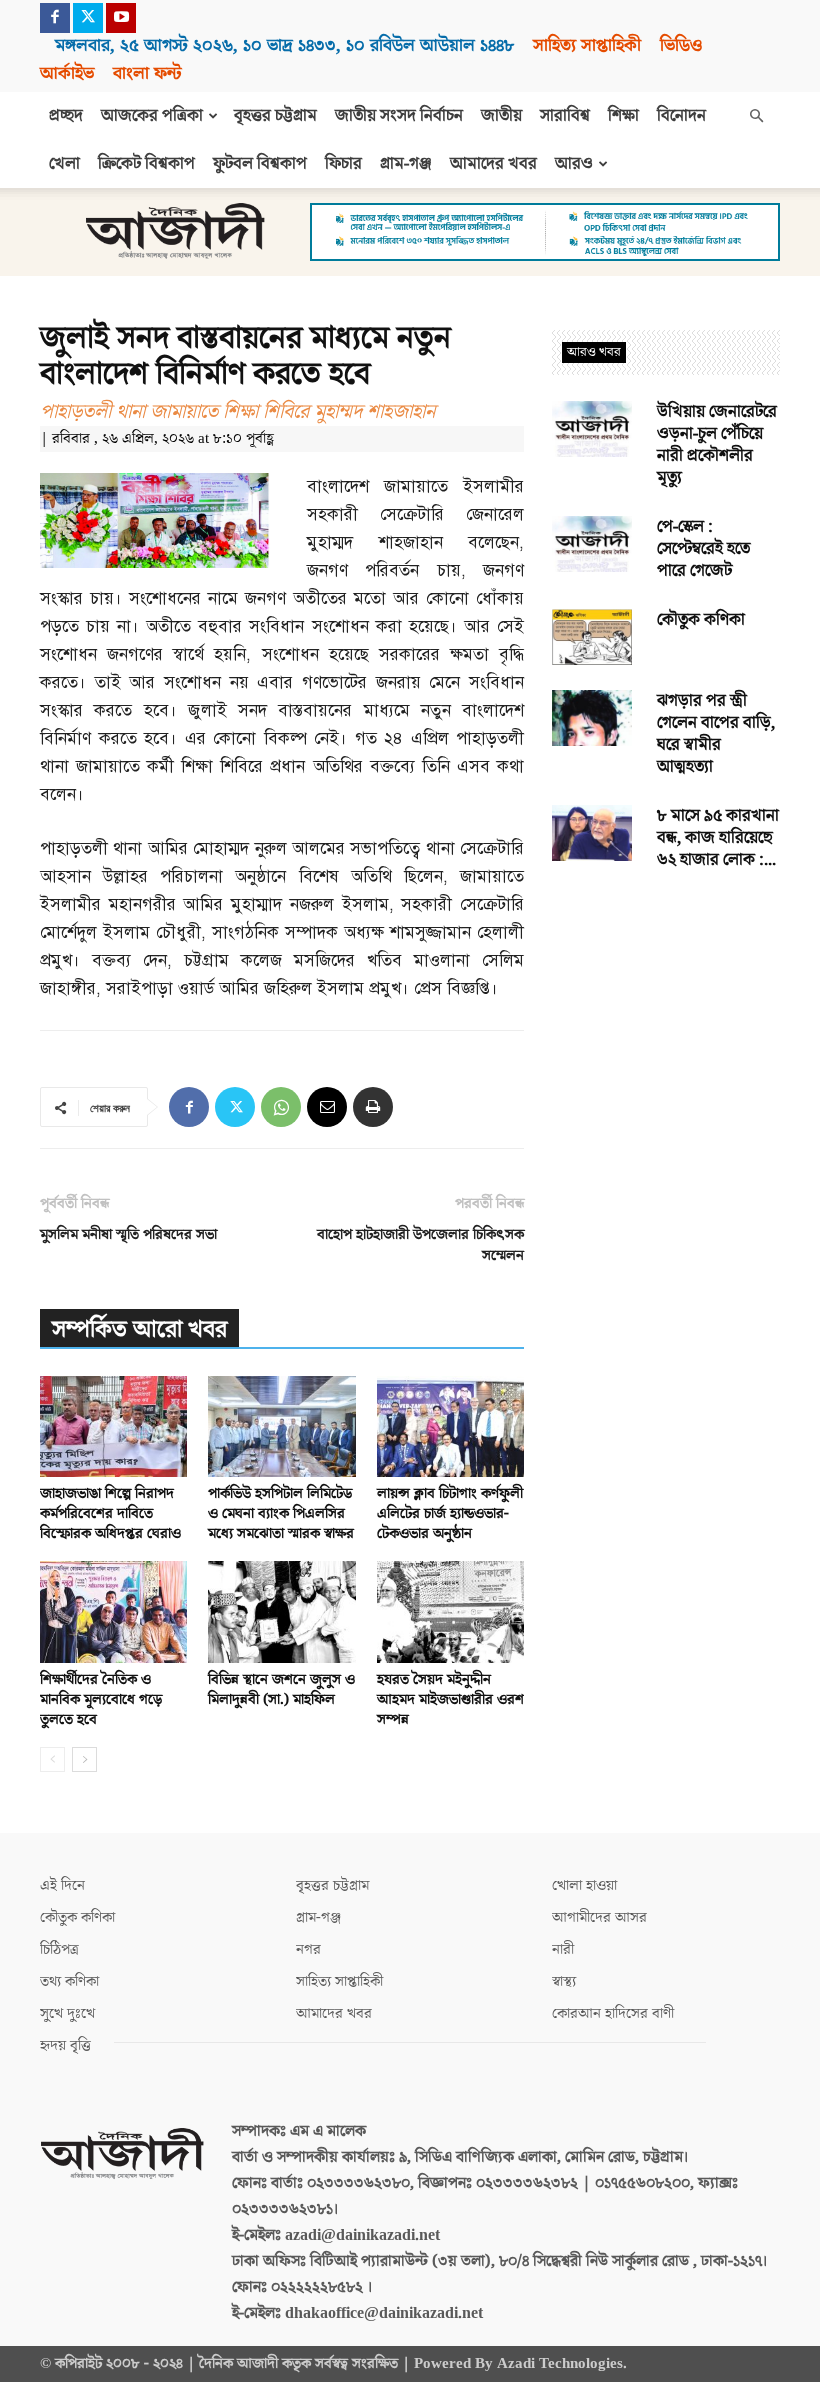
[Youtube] (121, 18)
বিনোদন (681, 116)
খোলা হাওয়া (584, 1885)
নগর (308, 1949)
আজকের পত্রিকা (152, 116)
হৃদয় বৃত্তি (65, 2045)
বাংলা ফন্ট (147, 73)
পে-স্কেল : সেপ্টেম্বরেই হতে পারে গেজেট (703, 549)
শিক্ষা (623, 116)
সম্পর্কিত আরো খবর (139, 1329)
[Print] (373, 1107)
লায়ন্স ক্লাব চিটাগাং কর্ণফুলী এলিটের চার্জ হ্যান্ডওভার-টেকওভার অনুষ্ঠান (450, 1513)
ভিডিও (681, 45)
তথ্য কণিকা (69, 1981)
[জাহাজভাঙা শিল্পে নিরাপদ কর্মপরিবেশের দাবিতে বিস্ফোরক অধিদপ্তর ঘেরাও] (113, 1426)
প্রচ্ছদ (66, 116)
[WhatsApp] (281, 1107)
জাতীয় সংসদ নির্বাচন (399, 116)
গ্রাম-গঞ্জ (406, 164)
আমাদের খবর (493, 164)
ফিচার (343, 164)
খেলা (64, 164)
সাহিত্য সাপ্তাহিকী (587, 45)
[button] (756, 116)
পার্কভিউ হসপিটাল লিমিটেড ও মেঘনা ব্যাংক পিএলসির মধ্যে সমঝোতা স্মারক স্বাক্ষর (281, 1513)
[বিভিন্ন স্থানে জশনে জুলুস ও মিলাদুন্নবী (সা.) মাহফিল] (281, 1611)
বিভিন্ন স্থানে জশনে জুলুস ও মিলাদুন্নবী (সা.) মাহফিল (281, 1689)
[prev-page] (52, 1759)
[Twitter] (88, 18)
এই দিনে (62, 1885)
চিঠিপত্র (59, 1949)
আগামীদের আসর (599, 1917)
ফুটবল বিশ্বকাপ (260, 164)
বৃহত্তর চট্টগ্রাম (275, 116)
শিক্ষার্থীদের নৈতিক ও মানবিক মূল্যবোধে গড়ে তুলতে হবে (101, 1699)
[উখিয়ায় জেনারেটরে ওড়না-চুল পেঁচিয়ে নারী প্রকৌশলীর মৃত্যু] (592, 429)
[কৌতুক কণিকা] (592, 637)
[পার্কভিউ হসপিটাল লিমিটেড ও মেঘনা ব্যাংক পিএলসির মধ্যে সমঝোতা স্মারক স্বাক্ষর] (281, 1426)
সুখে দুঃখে (67, 2013)
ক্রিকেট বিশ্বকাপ (146, 164)
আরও (574, 164)
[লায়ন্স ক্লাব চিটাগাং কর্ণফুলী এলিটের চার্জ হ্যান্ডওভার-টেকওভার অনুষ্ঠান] (450, 1426)
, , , (284, 45)
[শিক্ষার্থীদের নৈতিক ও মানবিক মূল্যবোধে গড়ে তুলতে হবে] (113, 1611)
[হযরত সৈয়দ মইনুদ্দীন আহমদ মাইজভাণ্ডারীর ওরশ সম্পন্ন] (450, 1611)
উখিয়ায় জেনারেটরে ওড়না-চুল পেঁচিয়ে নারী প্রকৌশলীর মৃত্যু (717, 445)
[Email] (327, 1107)
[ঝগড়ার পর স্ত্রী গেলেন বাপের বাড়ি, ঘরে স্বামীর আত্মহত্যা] (592, 718)
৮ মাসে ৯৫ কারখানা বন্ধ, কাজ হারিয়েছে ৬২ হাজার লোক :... (718, 838)
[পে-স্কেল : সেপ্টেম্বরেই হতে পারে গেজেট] (592, 544)
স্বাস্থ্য (564, 1981)
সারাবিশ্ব (565, 116)
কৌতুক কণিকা (701, 620)
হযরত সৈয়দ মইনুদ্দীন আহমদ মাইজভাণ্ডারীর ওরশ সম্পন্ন (450, 1699)
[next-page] (84, 1759)
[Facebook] (55, 18)
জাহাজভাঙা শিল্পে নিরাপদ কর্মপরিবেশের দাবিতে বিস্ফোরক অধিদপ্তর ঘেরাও (110, 1513)
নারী (563, 1949)
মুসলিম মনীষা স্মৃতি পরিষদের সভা (128, 1234)
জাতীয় (501, 116)
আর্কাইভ (67, 73)
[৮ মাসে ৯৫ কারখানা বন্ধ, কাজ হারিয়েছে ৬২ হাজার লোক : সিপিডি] (592, 833)
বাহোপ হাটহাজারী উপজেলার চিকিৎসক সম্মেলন (420, 1245)
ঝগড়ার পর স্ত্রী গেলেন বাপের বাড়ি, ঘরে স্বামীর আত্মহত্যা (716, 734)
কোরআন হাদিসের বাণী (613, 2013)
